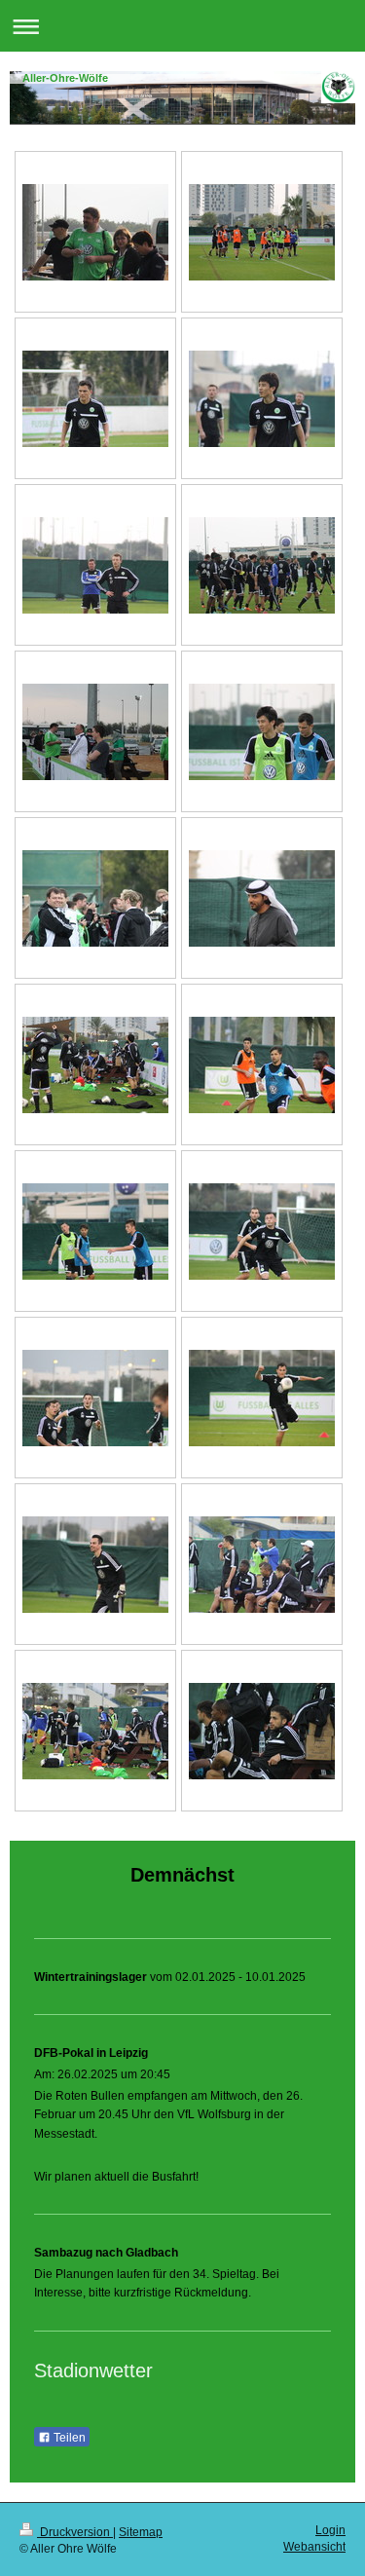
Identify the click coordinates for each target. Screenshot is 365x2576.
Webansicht (314, 2547)
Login (330, 2530)
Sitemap (141, 2532)
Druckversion (75, 2532)
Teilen (68, 2438)
